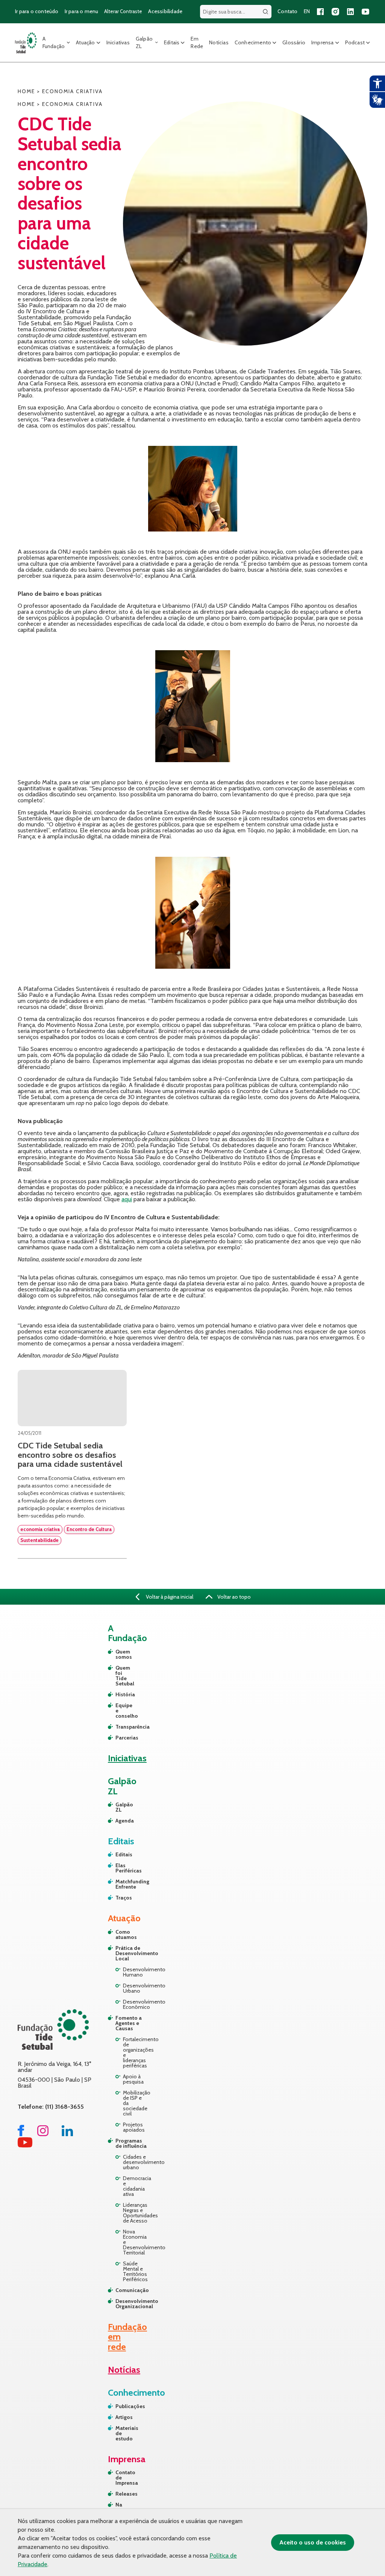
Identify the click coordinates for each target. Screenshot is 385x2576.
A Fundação (54, 42)
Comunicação (132, 2290)
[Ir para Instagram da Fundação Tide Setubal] (43, 2134)
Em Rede (197, 42)
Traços (119, 1898)
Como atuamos (126, 1934)
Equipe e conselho (119, 1711)
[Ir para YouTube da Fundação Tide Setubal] (25, 2145)
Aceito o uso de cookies (313, 2542)
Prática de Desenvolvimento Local (132, 1953)
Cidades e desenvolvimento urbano (136, 2162)
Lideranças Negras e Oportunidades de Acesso (136, 2213)
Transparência (119, 1727)
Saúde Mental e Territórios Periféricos (135, 2271)
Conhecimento (253, 42)
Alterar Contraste (123, 11)
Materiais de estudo (125, 2433)
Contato (287, 11)
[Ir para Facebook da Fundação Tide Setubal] (21, 2134)
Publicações (125, 2406)
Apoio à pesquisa (133, 2079)
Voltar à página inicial (169, 1597)
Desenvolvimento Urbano (136, 1988)
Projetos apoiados (134, 2127)
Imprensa (323, 42)
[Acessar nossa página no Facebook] (320, 12)
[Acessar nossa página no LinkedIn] (350, 12)
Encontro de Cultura (89, 1529)
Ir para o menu (82, 11)
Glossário (294, 42)
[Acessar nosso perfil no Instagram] (335, 12)
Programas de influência (131, 2143)
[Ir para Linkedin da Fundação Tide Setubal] (67, 2134)
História (119, 1694)
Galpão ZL (144, 42)
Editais (172, 42)
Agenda (119, 1821)
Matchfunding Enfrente (119, 1884)
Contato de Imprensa (125, 2478)
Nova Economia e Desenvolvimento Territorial (136, 2242)
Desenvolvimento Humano (136, 1972)
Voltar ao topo (233, 1597)
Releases (125, 2494)
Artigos (124, 2417)
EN (307, 11)
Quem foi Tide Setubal (119, 1676)
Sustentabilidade (39, 1540)
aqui (127, 1199)
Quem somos (119, 1654)
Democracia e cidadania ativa (136, 2186)
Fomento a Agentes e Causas (129, 2023)
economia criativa (40, 1529)
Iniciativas (118, 42)
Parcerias (119, 1738)
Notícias (219, 42)
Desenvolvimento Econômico (136, 2004)
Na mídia (122, 2507)
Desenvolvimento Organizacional (132, 2304)
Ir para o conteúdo (37, 11)
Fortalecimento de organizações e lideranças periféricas (136, 2052)
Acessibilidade (165, 11)
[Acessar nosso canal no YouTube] (365, 12)
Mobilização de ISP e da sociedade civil (136, 2103)
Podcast (355, 42)
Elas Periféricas (119, 1868)
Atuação (85, 42)
